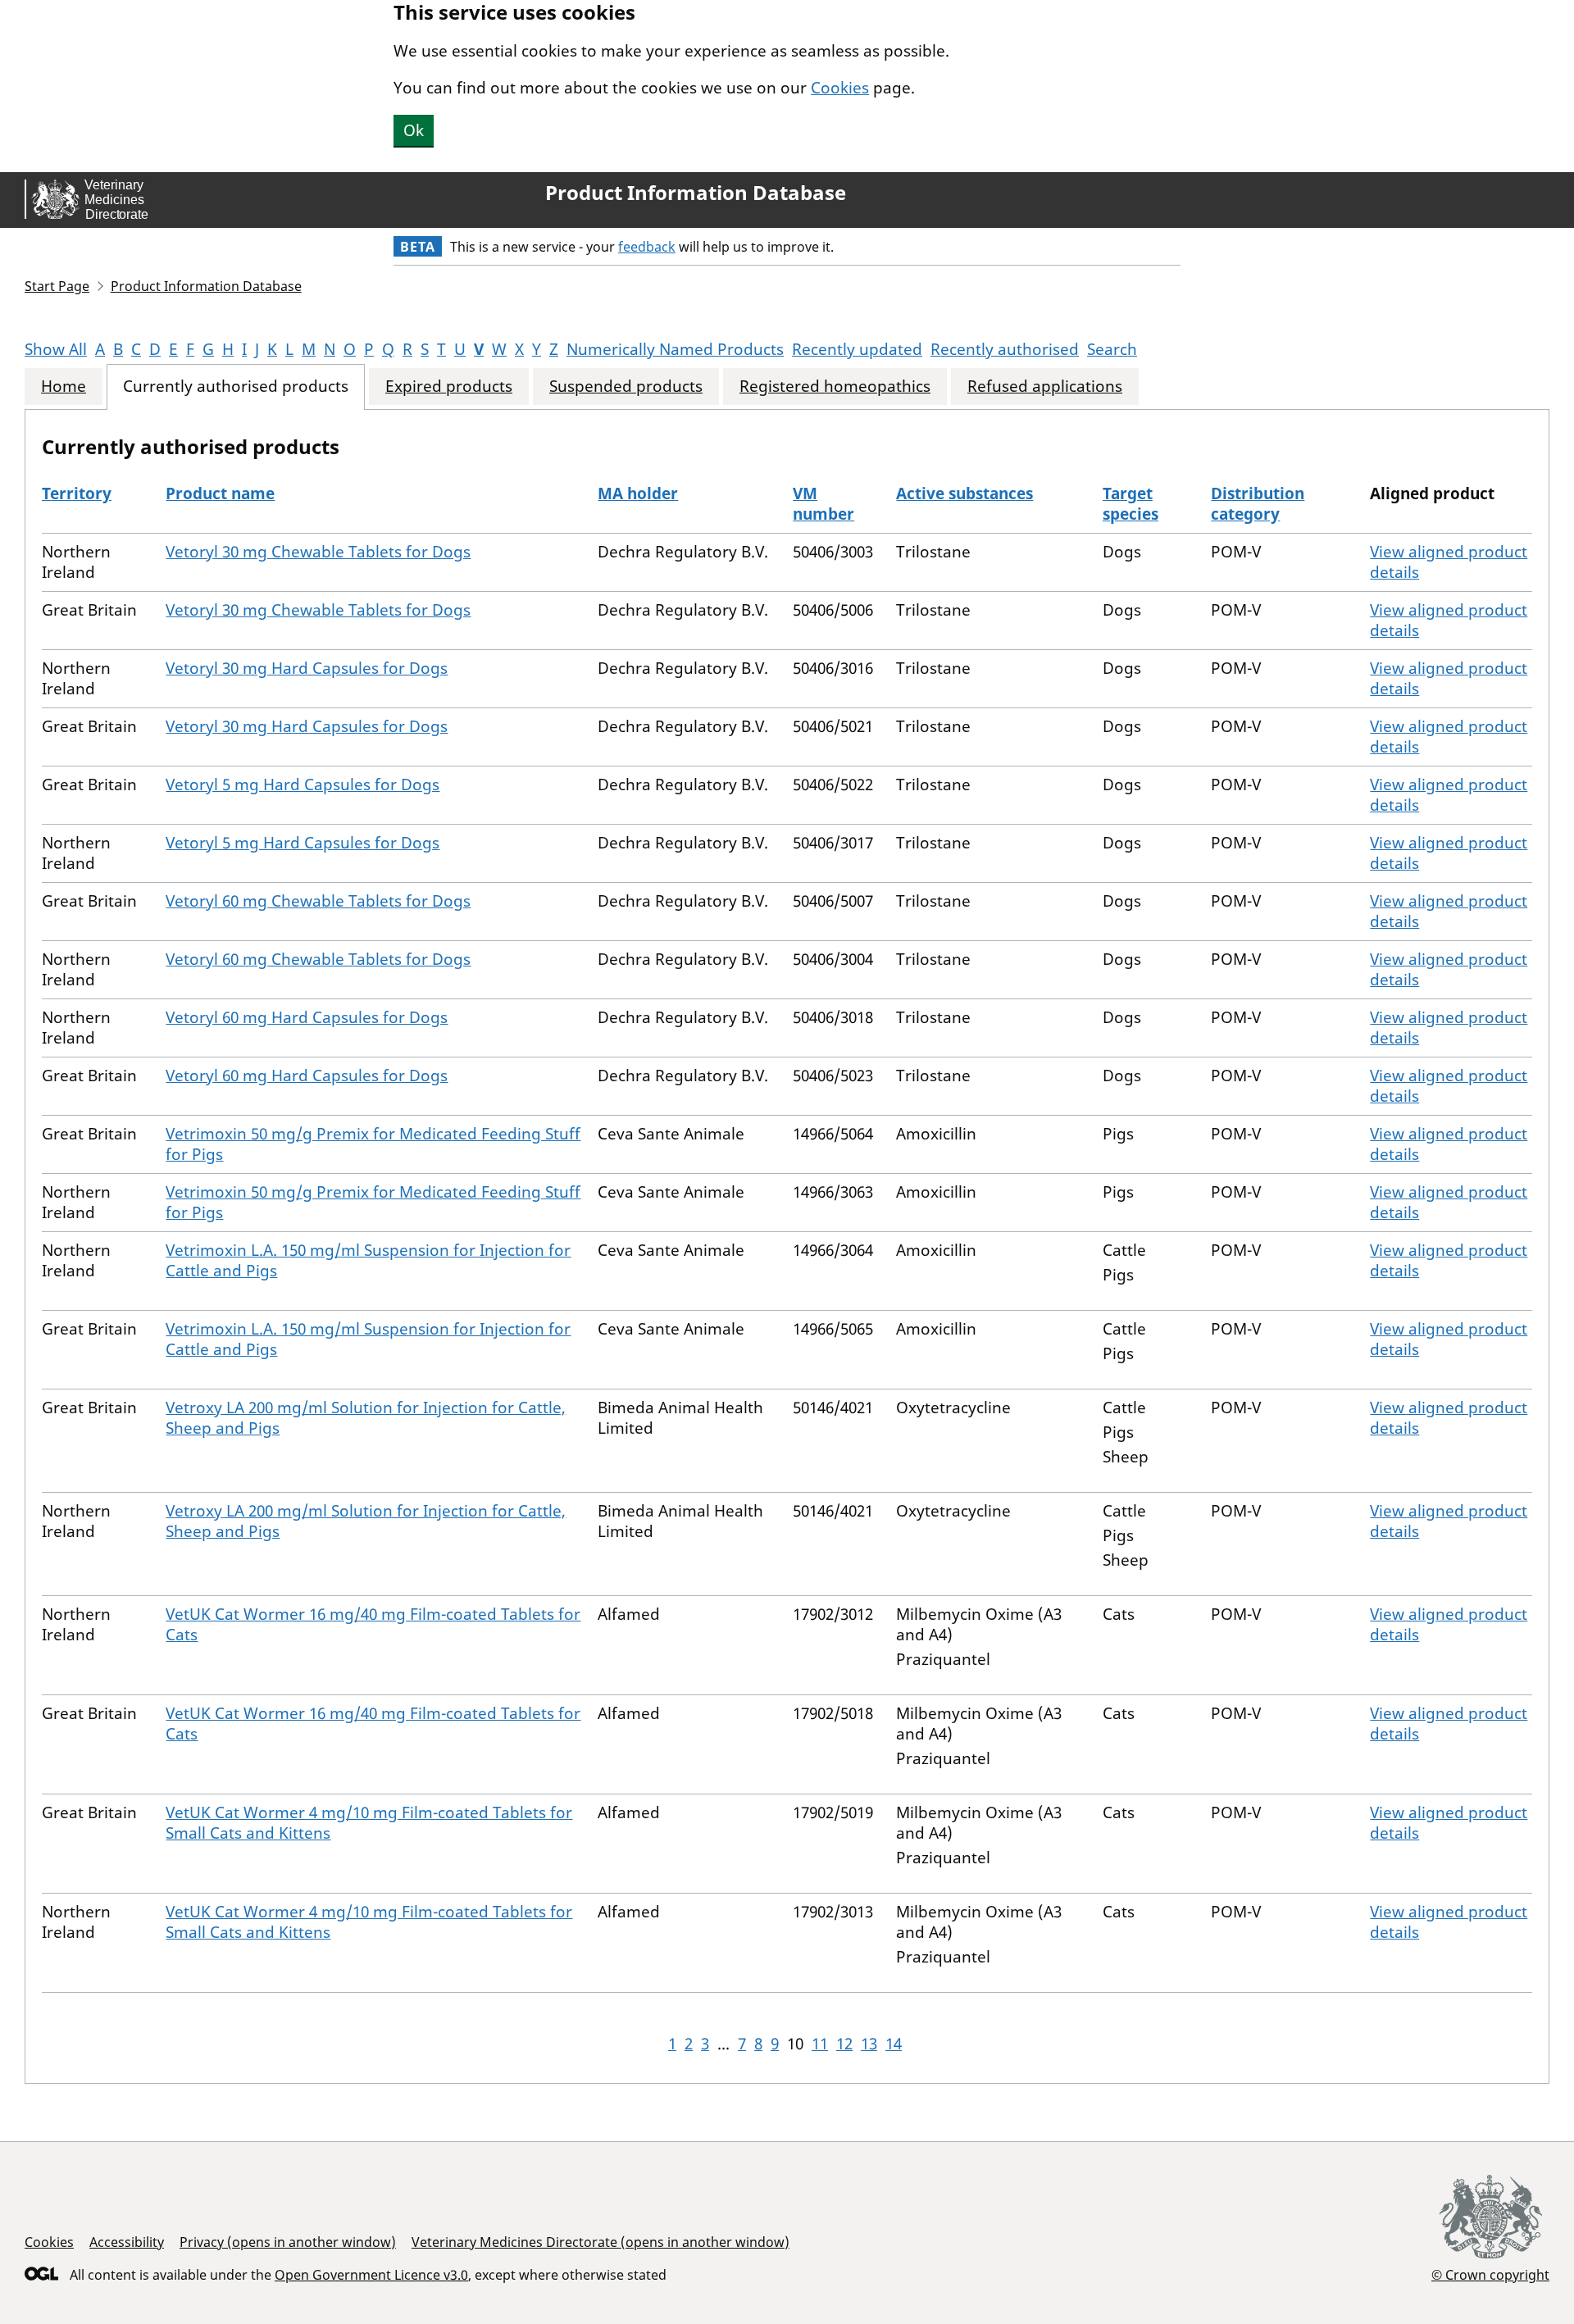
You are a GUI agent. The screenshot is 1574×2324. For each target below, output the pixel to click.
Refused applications (1045, 387)
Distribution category (1258, 504)
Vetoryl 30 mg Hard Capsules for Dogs (307, 668)
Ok (414, 130)
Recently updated (857, 349)
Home (64, 387)
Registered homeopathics (835, 387)
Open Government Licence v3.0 (371, 2275)
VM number (823, 504)
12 (844, 2044)
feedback (647, 247)
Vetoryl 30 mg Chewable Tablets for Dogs (318, 552)
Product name (220, 493)
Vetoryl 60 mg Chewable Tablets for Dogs (318, 901)
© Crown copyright (1490, 2274)
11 (820, 2044)
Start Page (57, 286)
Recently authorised (1005, 349)
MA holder (638, 493)
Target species (1130, 504)
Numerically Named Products (675, 349)
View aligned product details (1449, 562)
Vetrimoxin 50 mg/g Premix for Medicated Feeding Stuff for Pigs (373, 1144)
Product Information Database (696, 193)
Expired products (449, 387)
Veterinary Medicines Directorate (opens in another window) (600, 2242)
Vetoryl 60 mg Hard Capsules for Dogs (307, 1017)
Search (1112, 349)
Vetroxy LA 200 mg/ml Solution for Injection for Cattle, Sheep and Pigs (366, 1418)
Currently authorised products (236, 387)
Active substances (964, 493)
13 (869, 2044)
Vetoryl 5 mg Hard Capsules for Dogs (303, 785)
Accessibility (127, 2242)
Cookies (840, 88)
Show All (56, 349)
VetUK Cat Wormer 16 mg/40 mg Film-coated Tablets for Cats (373, 1624)
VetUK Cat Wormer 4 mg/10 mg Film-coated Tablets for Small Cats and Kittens (369, 1823)
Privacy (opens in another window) (288, 2242)
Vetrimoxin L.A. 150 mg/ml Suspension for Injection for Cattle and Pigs (368, 1260)
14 (894, 2044)
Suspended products (626, 387)
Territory (77, 493)
